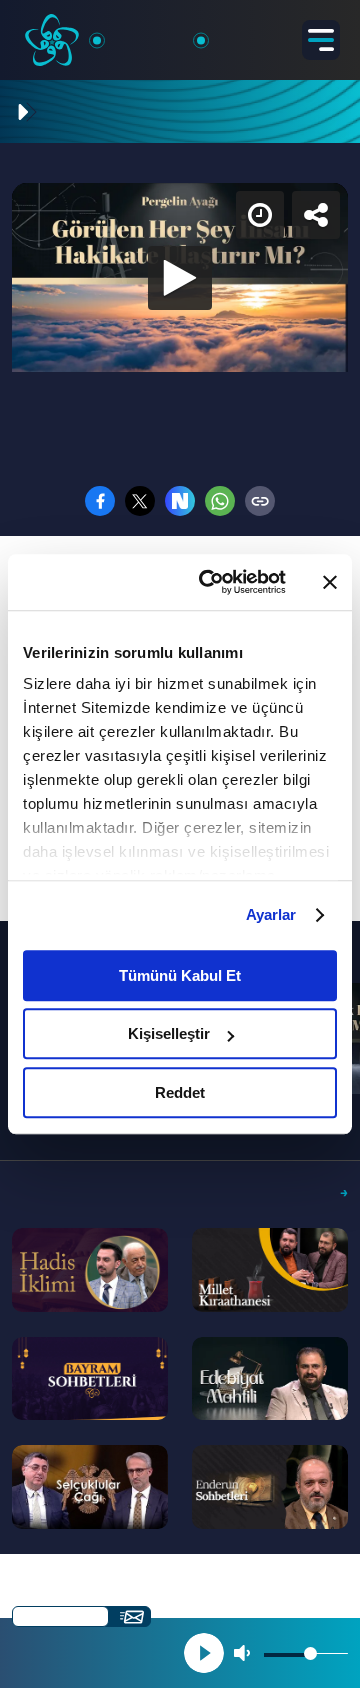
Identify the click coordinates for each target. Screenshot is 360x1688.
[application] (180, 844)
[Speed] (272, 32)
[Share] (328, 32)
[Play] (180, 844)
